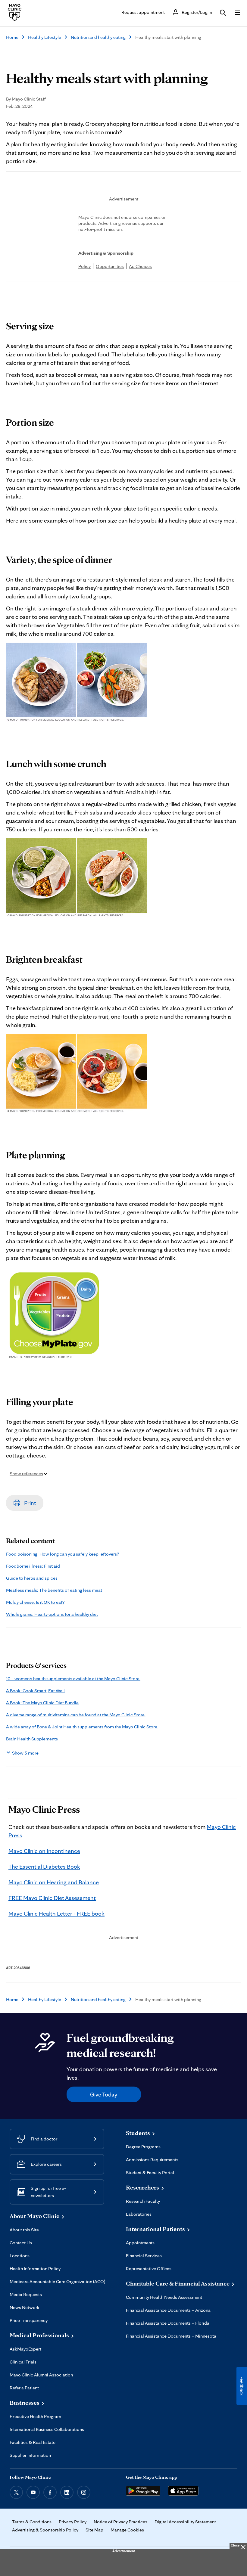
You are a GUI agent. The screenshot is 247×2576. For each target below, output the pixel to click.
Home (12, 37)
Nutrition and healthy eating (98, 37)
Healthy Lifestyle (45, 37)
